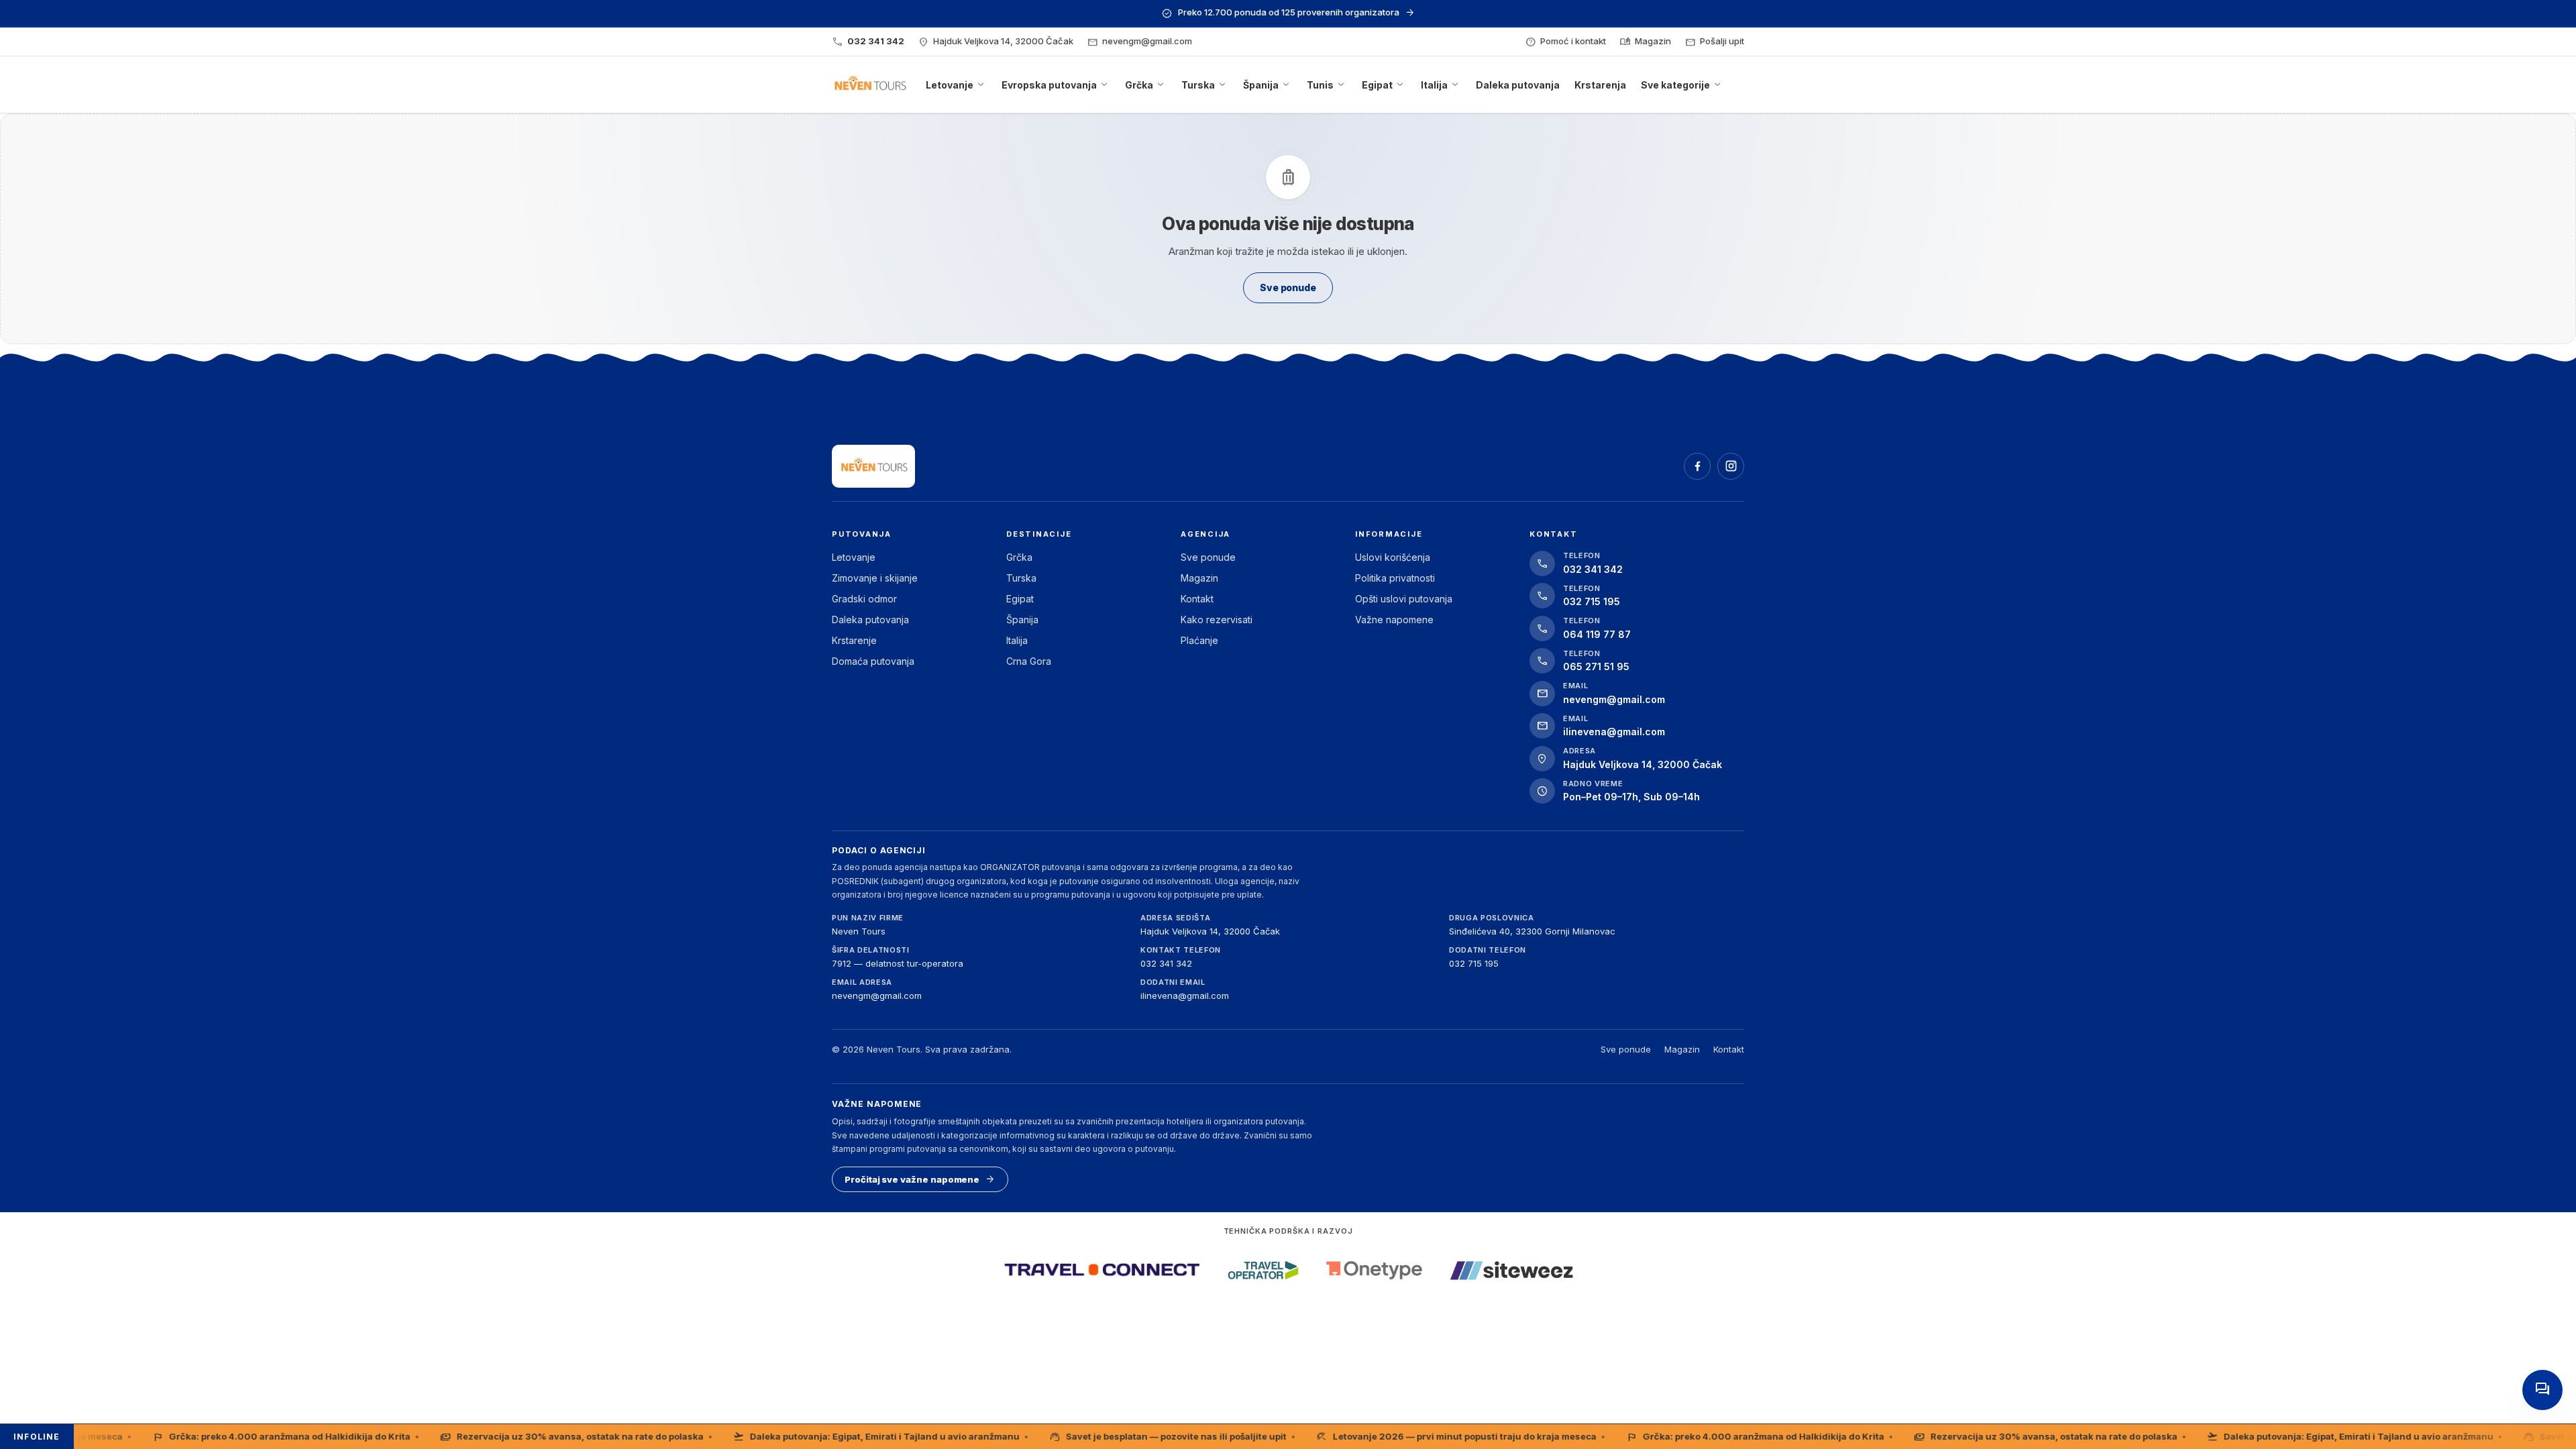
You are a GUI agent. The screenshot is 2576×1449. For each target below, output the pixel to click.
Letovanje (854, 557)
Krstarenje (854, 640)
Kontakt (1197, 599)
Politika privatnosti (1395, 578)
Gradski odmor (864, 599)
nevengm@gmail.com (877, 996)
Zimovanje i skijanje (875, 578)
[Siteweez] (1511, 1270)
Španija (1022, 620)
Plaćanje (1199, 640)
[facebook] (1697, 466)
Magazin (1199, 578)
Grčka (1019, 557)
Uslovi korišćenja (1393, 557)
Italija (1017, 640)
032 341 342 (1166, 963)
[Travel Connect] (1102, 1270)
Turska (1021, 578)
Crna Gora (1029, 661)
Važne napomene (1394, 620)
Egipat (1020, 599)
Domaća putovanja (873, 661)
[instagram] (1731, 466)
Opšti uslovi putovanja (1404, 599)
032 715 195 (1474, 963)
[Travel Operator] (1263, 1270)
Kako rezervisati (1217, 620)
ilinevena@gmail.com (1185, 996)
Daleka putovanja (870, 620)
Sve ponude (1208, 557)
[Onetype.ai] (1374, 1270)
